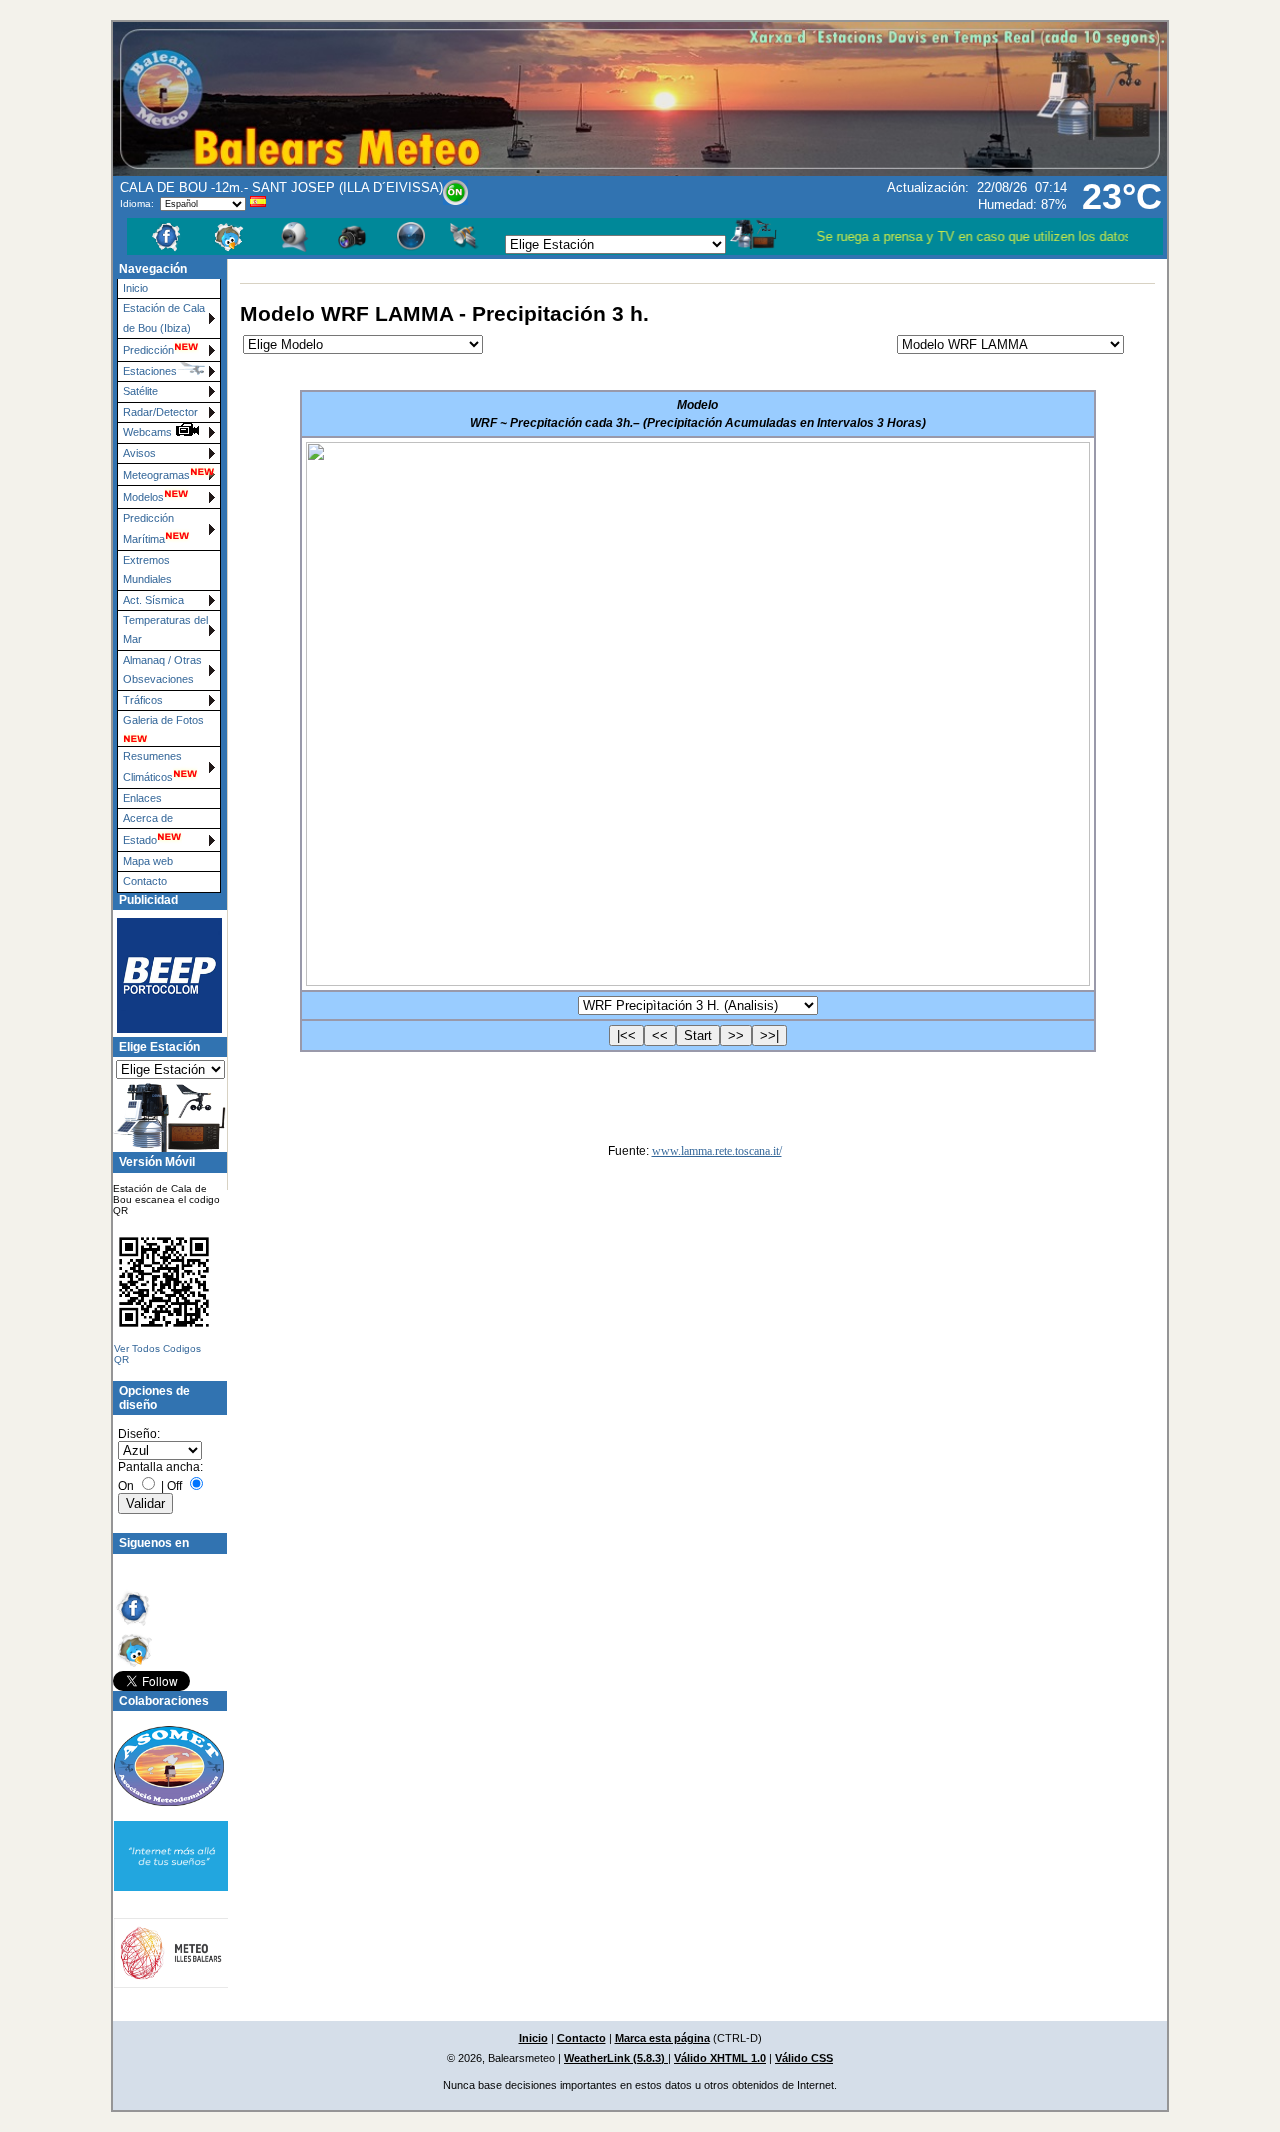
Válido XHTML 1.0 (720, 2058)
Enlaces (142, 798)
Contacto (145, 881)
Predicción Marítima (148, 528)
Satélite (140, 391)
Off (174, 1486)
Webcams (149, 432)
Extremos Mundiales (147, 569)
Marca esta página (662, 2038)
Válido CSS (804, 2058)
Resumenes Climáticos (152, 766)
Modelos (143, 497)
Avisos (139, 453)
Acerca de (148, 818)
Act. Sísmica (153, 600)
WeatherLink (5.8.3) (616, 2058)
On (126, 1486)
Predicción (148, 350)
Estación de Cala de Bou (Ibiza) (164, 317)
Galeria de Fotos (163, 720)
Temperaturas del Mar (165, 629)
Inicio (135, 288)
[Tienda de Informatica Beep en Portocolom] (161, 975)
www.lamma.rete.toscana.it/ (717, 1151)
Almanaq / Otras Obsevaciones (162, 669)
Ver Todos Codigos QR (157, 1354)
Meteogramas (156, 475)
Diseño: (139, 1434)
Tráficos (143, 700)
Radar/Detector (160, 412)
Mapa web (148, 861)
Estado (140, 840)
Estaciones (150, 371)
